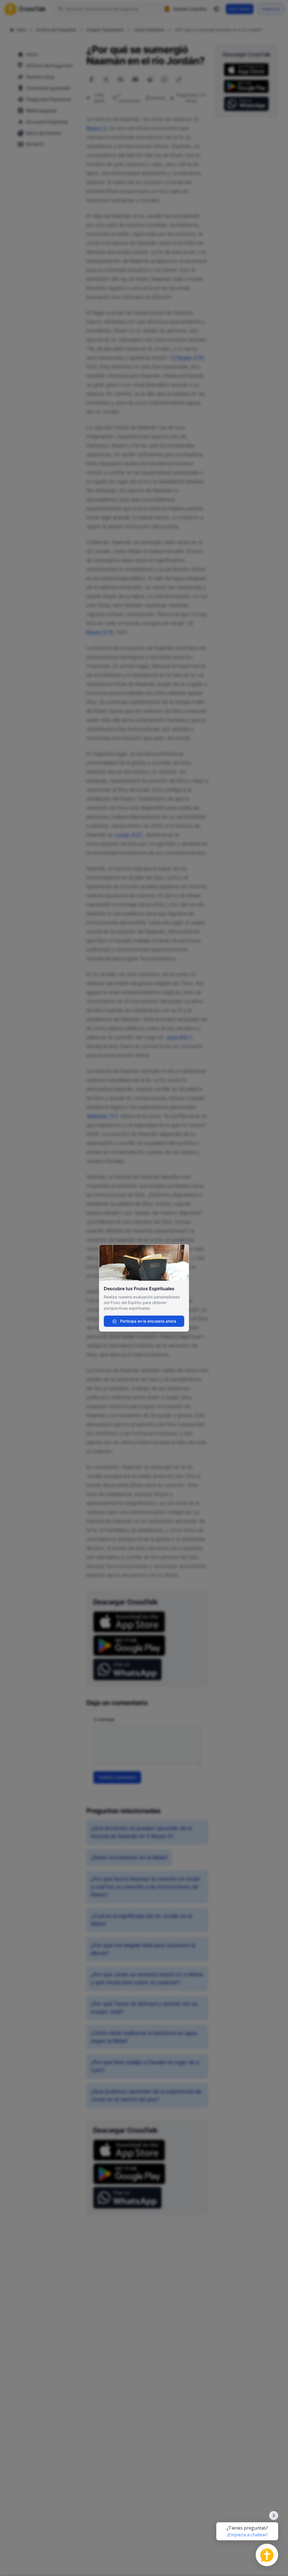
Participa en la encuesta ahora (148, 1321)
